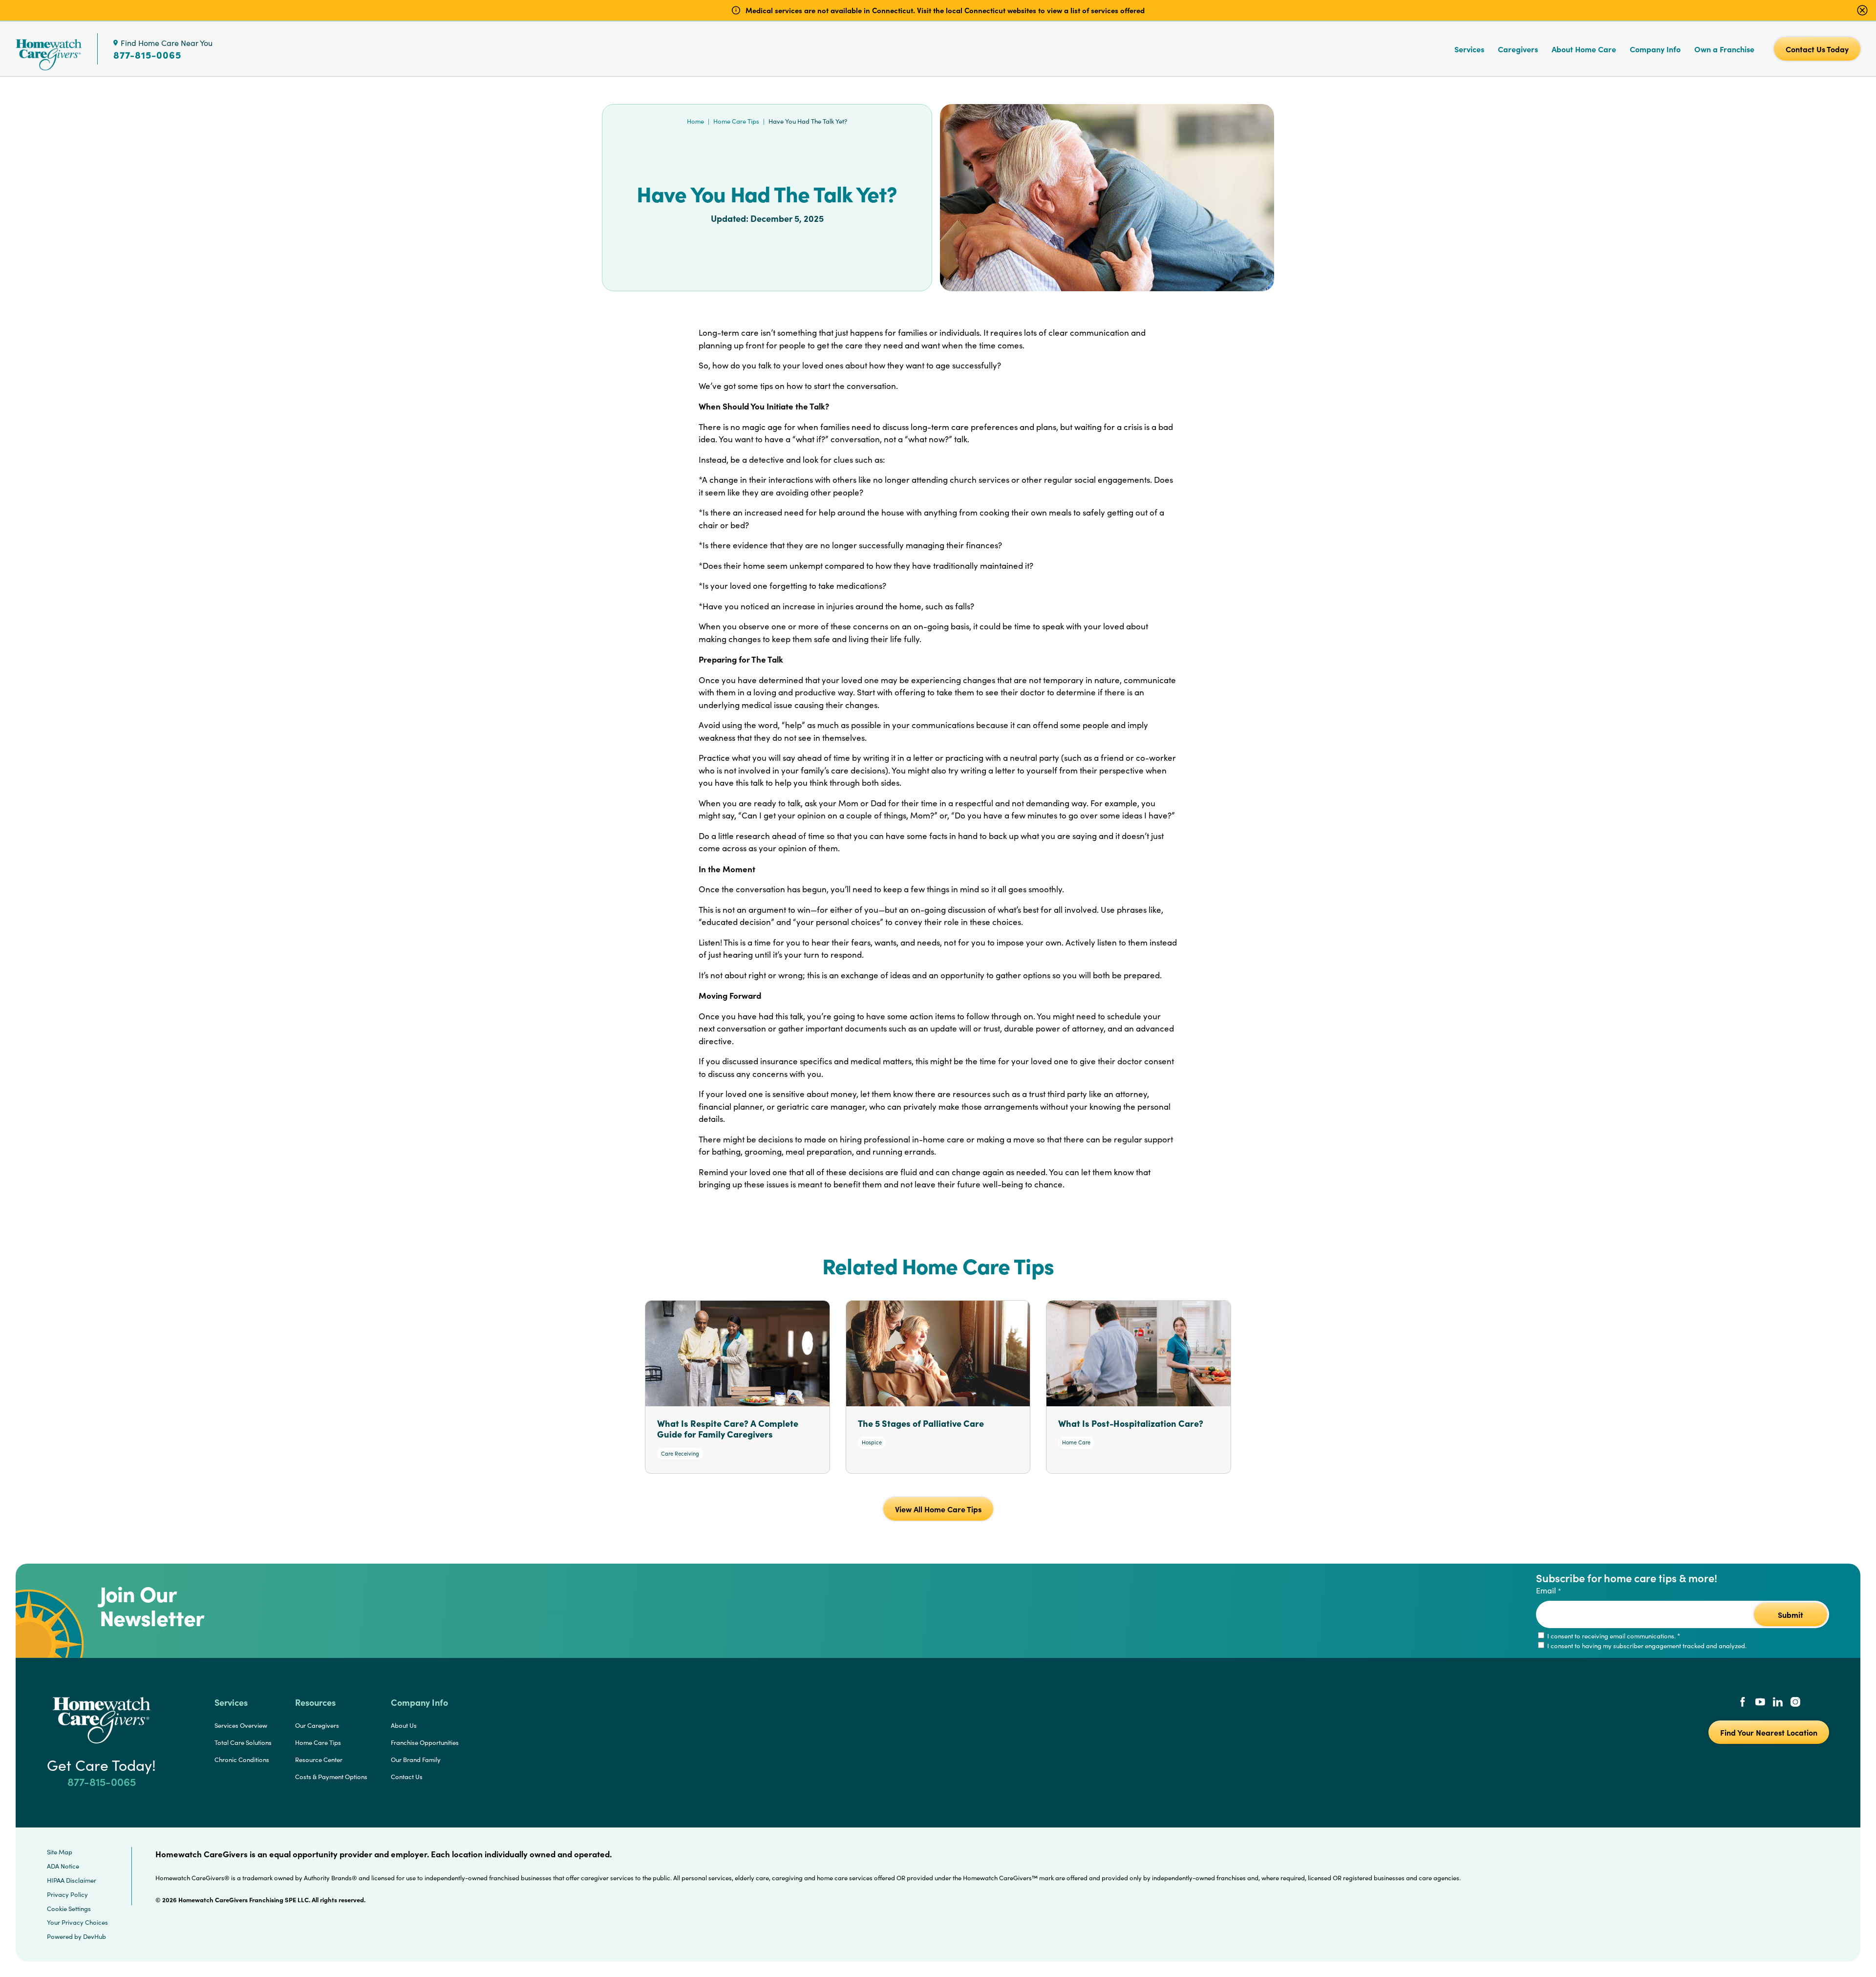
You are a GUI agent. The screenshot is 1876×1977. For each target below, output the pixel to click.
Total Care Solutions (243, 1742)
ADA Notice (63, 1866)
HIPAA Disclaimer (72, 1880)
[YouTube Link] (1760, 1703)
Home (695, 121)
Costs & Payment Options (331, 1777)
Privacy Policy (67, 1894)
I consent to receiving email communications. (1613, 1636)
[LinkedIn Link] (1778, 1703)
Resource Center (319, 1760)
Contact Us (407, 1777)
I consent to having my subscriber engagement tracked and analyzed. (1646, 1646)
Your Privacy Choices (77, 1922)
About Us (404, 1725)
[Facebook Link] (1743, 1703)
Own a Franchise (1724, 49)
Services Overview (241, 1725)
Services (1469, 49)
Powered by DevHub (76, 1936)
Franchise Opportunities (425, 1742)
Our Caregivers (317, 1725)
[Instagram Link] (1795, 1703)
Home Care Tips (736, 121)
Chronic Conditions (242, 1760)
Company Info (1655, 49)
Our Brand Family (416, 1760)
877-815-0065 (147, 55)
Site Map (60, 1852)
